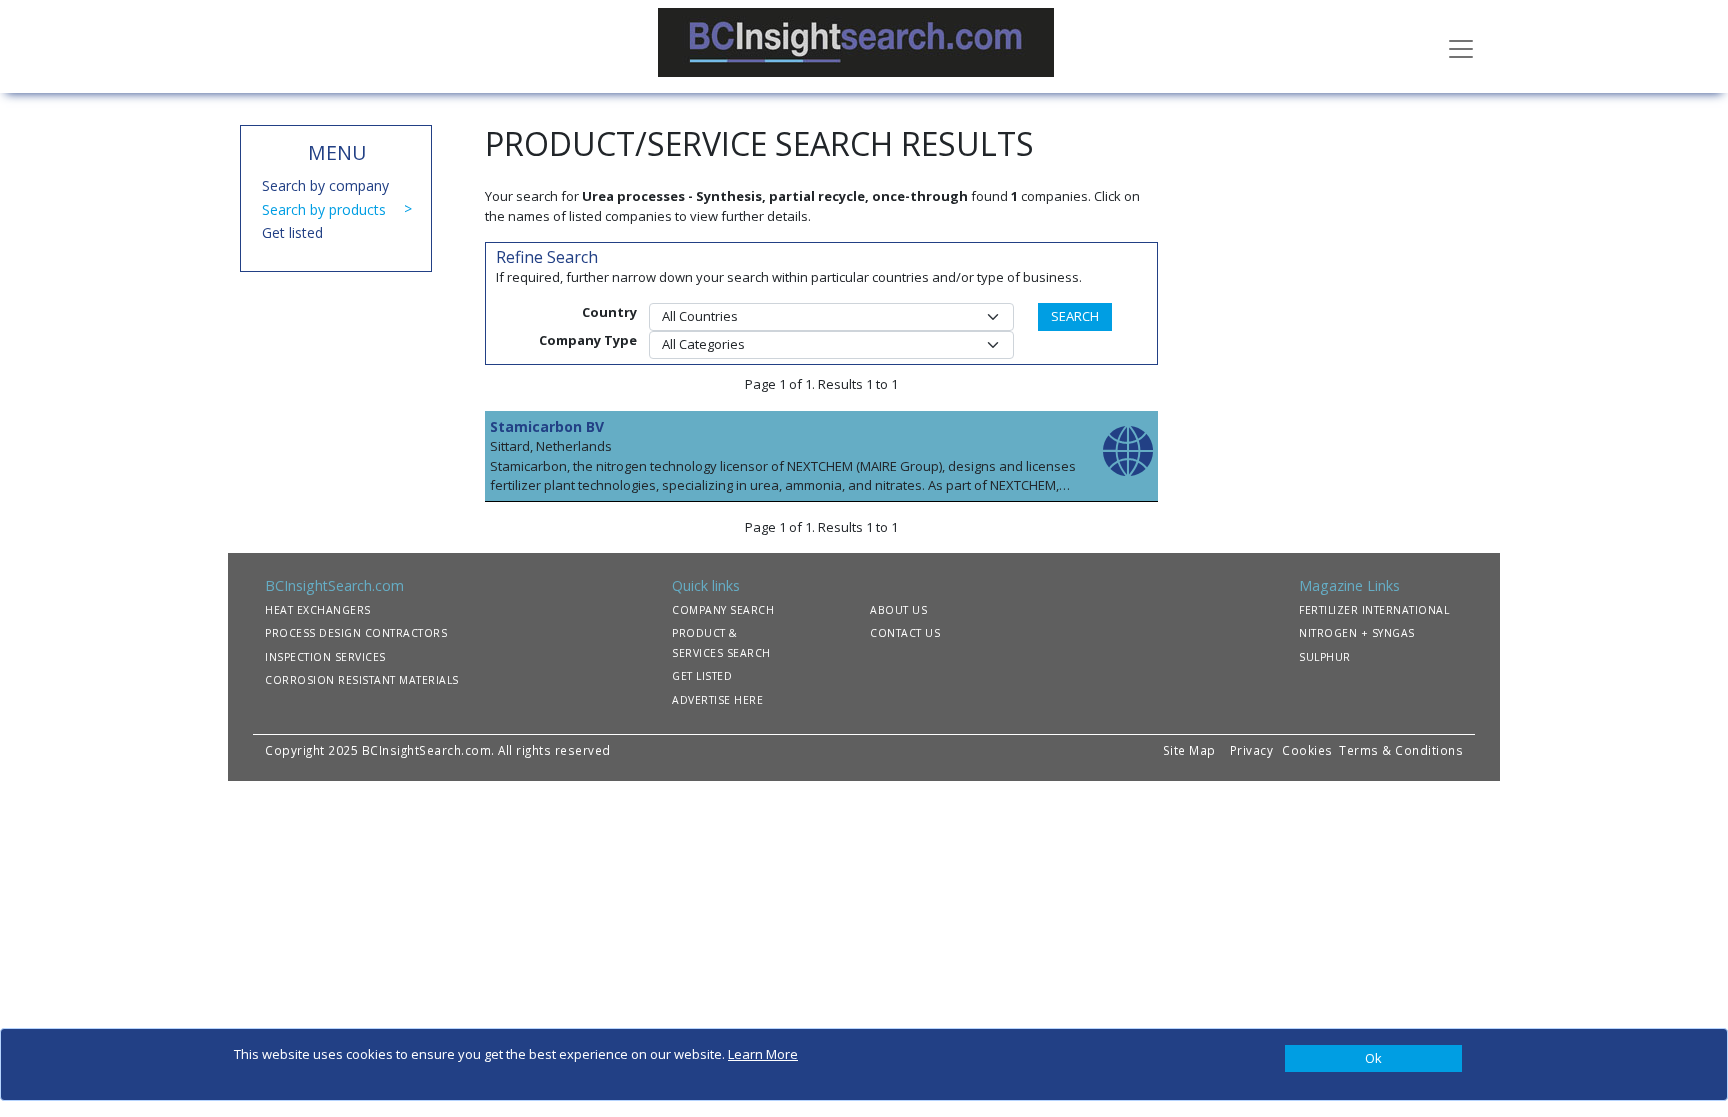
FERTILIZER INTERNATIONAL (1374, 610)
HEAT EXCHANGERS (318, 610)
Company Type (588, 340)
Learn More (763, 1054)
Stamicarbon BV (547, 426)
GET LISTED (702, 676)
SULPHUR (1325, 657)
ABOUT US (898, 610)
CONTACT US (905, 633)
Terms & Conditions (1401, 750)
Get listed (292, 232)
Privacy (1252, 750)
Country (609, 312)
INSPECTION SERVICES (325, 657)
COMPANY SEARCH (723, 610)
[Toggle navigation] (1461, 47)
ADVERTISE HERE (717, 700)
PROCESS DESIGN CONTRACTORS (356, 633)
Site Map (1189, 750)
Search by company (325, 185)
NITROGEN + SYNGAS (1357, 633)
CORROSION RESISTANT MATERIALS (362, 680)
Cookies (1309, 750)
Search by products (324, 209)
